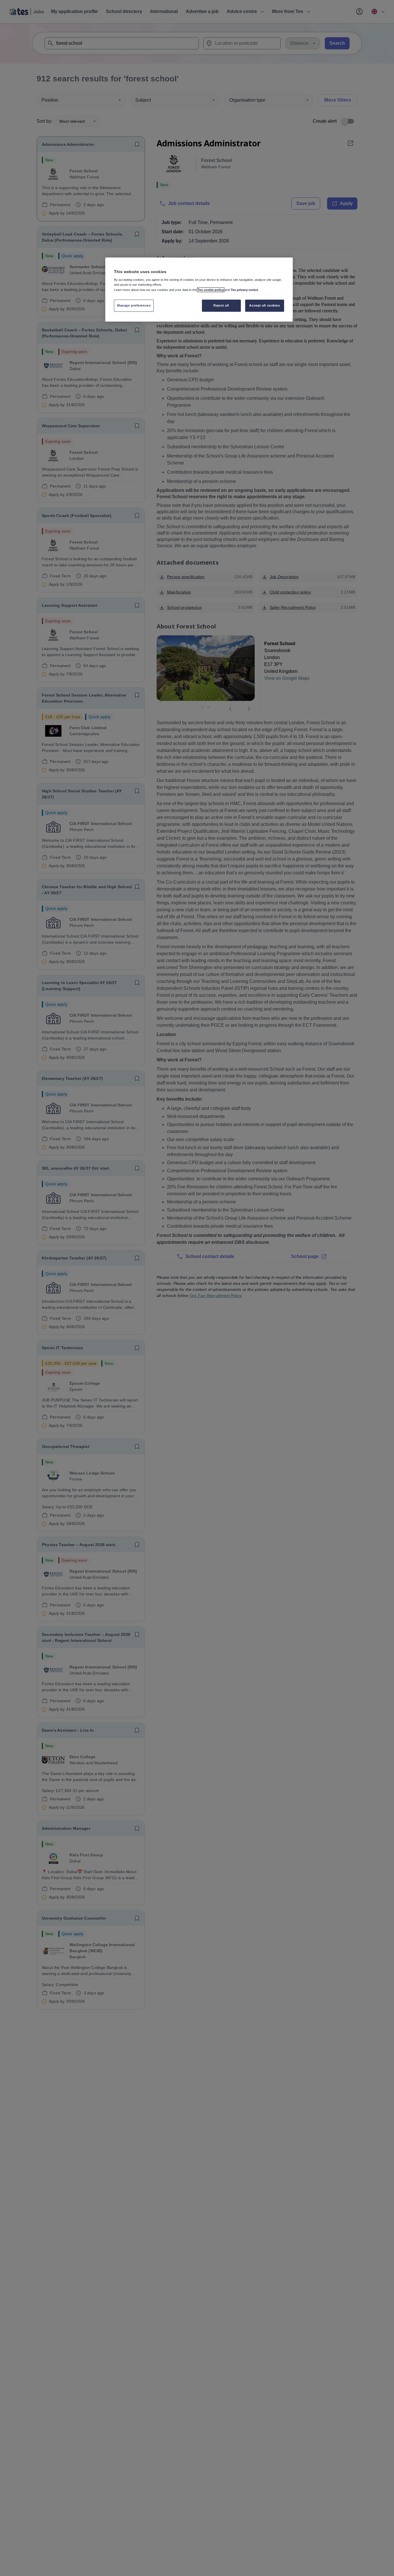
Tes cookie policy (211, 290)
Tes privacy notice (244, 290)
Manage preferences (134, 305)
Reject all (221, 305)
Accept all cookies (264, 305)
